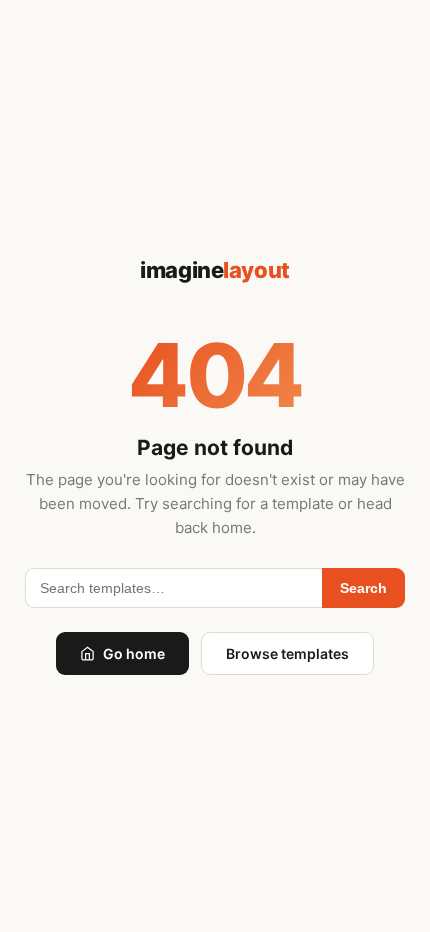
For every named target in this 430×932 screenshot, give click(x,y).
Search (363, 588)
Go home (134, 653)
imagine (214, 270)
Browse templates (287, 653)
